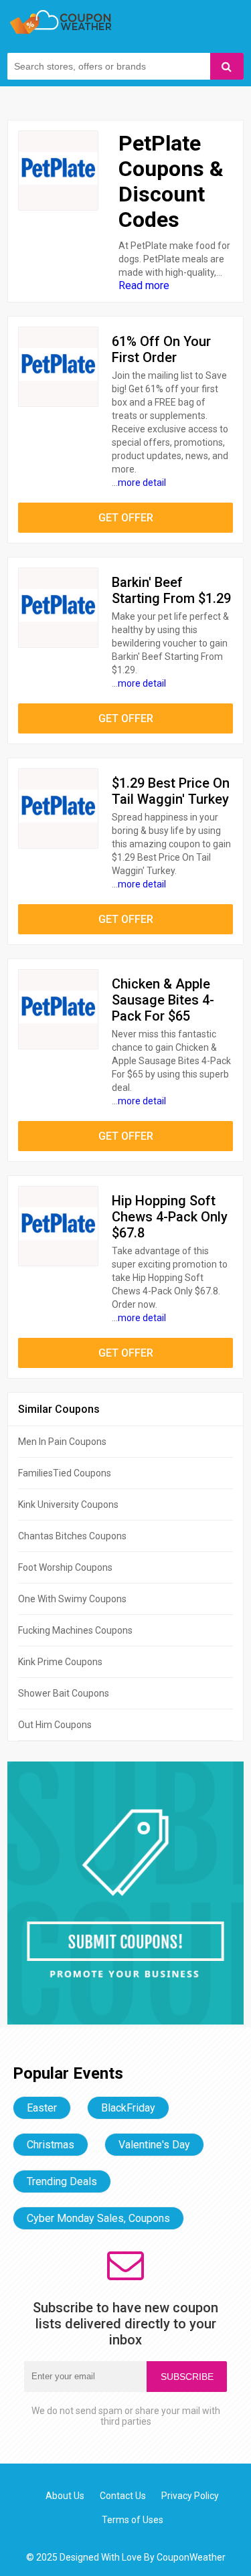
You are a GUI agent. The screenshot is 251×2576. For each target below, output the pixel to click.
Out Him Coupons (55, 1725)
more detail (142, 483)
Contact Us (123, 2496)
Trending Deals (62, 2181)
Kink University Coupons (68, 1505)
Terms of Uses (133, 2520)
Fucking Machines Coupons (75, 1630)
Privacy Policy (190, 2496)
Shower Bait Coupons (64, 1693)
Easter (42, 2108)
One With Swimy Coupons (72, 1599)
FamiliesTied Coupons (65, 1473)
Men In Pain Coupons (62, 1442)
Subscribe (187, 2377)
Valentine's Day (154, 2145)
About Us (65, 2496)
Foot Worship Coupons (65, 1567)
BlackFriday (128, 2108)
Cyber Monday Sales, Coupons (98, 2218)
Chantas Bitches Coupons (72, 1536)
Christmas (51, 2145)
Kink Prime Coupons (60, 1662)
